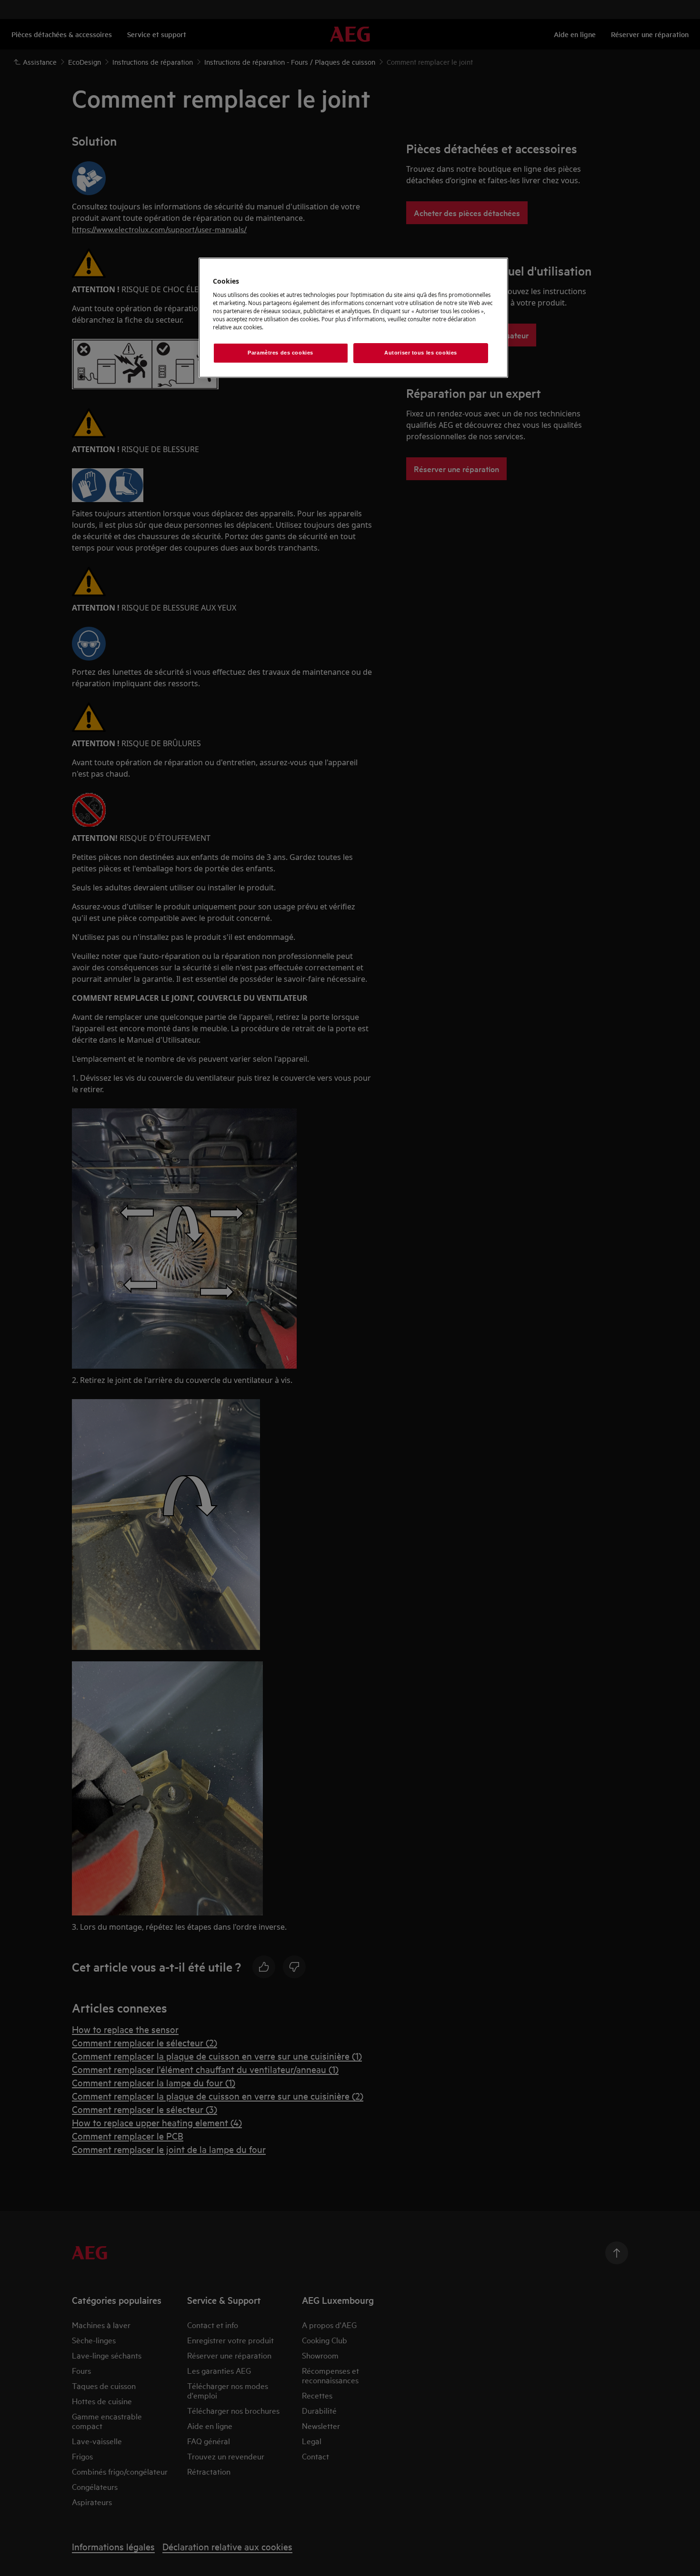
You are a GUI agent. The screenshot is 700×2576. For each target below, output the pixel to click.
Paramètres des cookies (280, 353)
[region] (353, 318)
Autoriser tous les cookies (421, 353)
